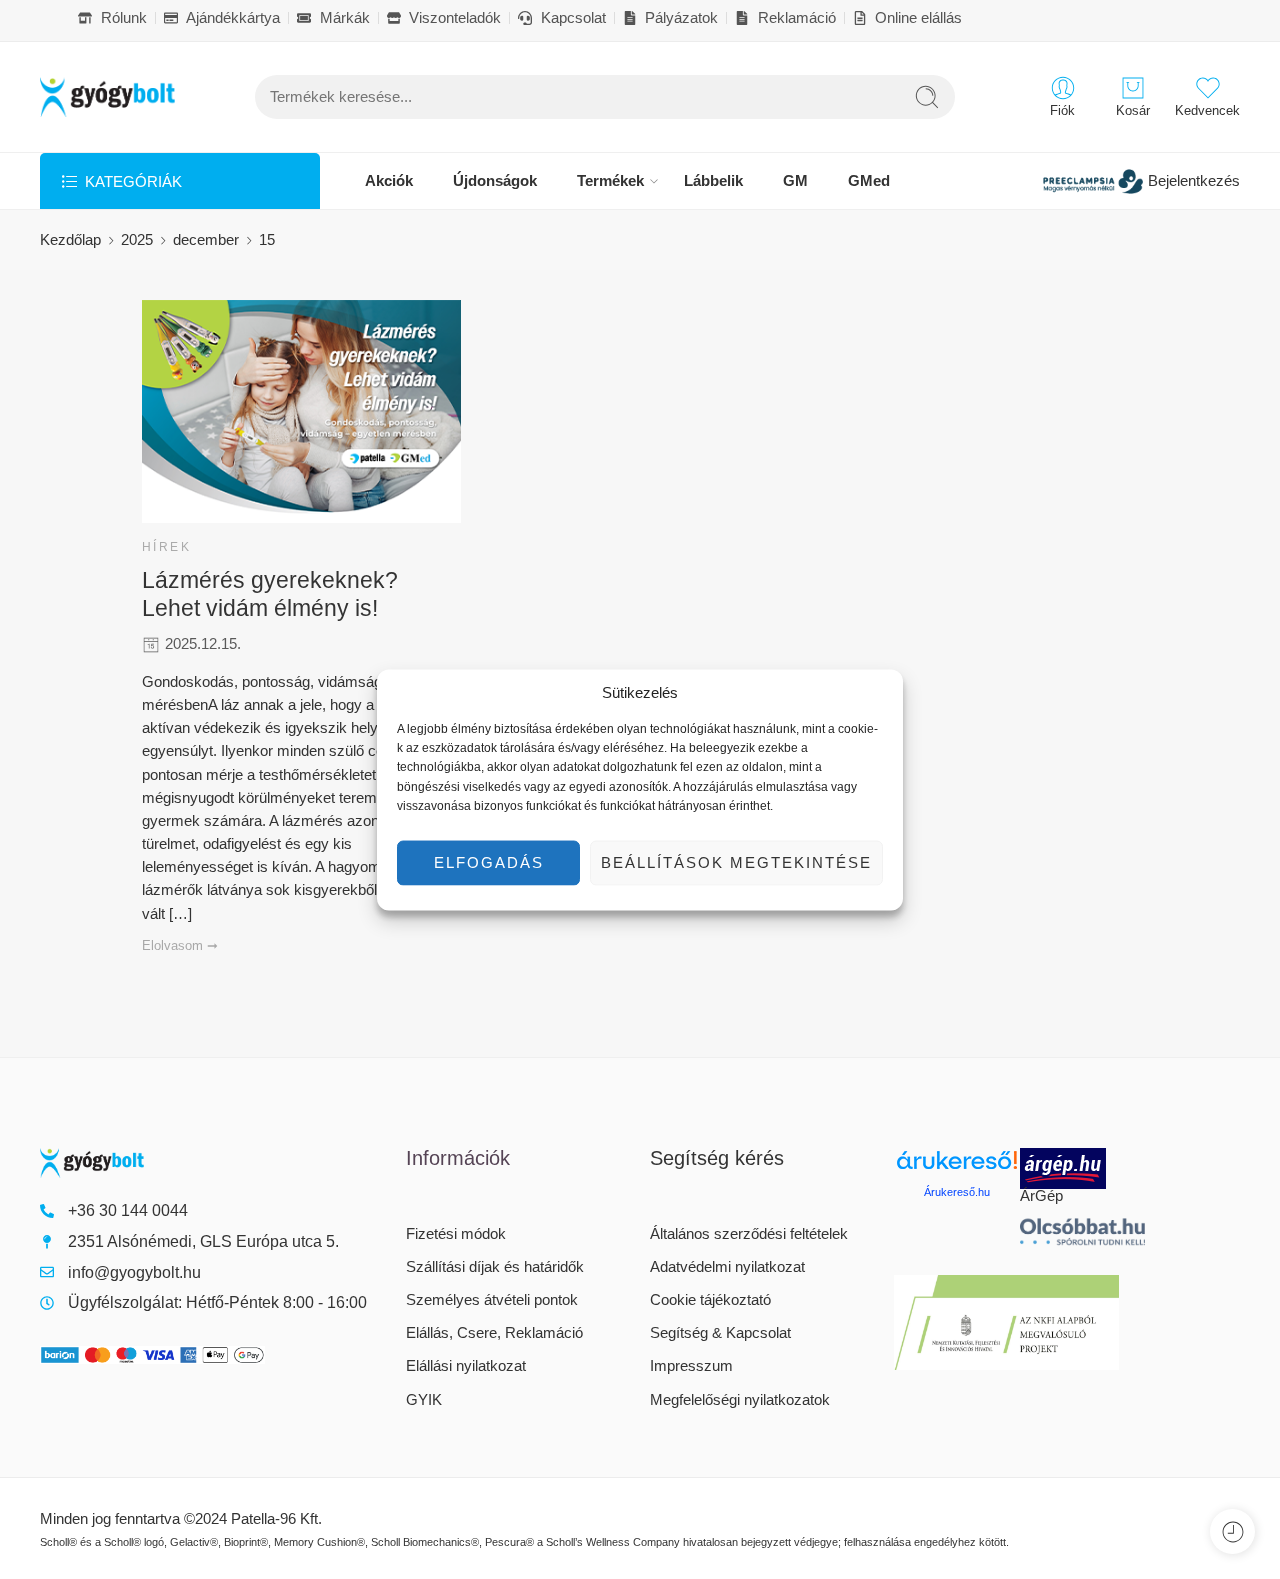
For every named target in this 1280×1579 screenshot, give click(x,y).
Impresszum (691, 1366)
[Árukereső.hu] (957, 1167)
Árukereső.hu (957, 1192)
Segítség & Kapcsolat (720, 1333)
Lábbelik (713, 181)
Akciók (389, 181)
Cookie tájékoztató (710, 1300)
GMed (869, 181)
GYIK (424, 1400)
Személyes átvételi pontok (492, 1300)
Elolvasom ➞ (180, 945)
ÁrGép (1041, 1196)
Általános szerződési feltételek (749, 1234)
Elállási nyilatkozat (466, 1366)
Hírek (166, 547)
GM (795, 181)
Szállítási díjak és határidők (495, 1267)
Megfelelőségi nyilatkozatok (740, 1400)
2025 (137, 240)
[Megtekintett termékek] (1232, 1531)
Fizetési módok (456, 1234)
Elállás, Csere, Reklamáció (494, 1333)
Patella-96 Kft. (276, 1519)
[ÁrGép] (1083, 1168)
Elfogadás (489, 861)
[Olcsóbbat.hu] (1083, 1231)
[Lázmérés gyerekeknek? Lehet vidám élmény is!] (301, 411)
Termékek (610, 181)
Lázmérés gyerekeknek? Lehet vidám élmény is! (270, 594)
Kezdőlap (70, 240)
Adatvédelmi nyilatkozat (727, 1267)
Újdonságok (495, 181)
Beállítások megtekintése (736, 861)
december (206, 240)
